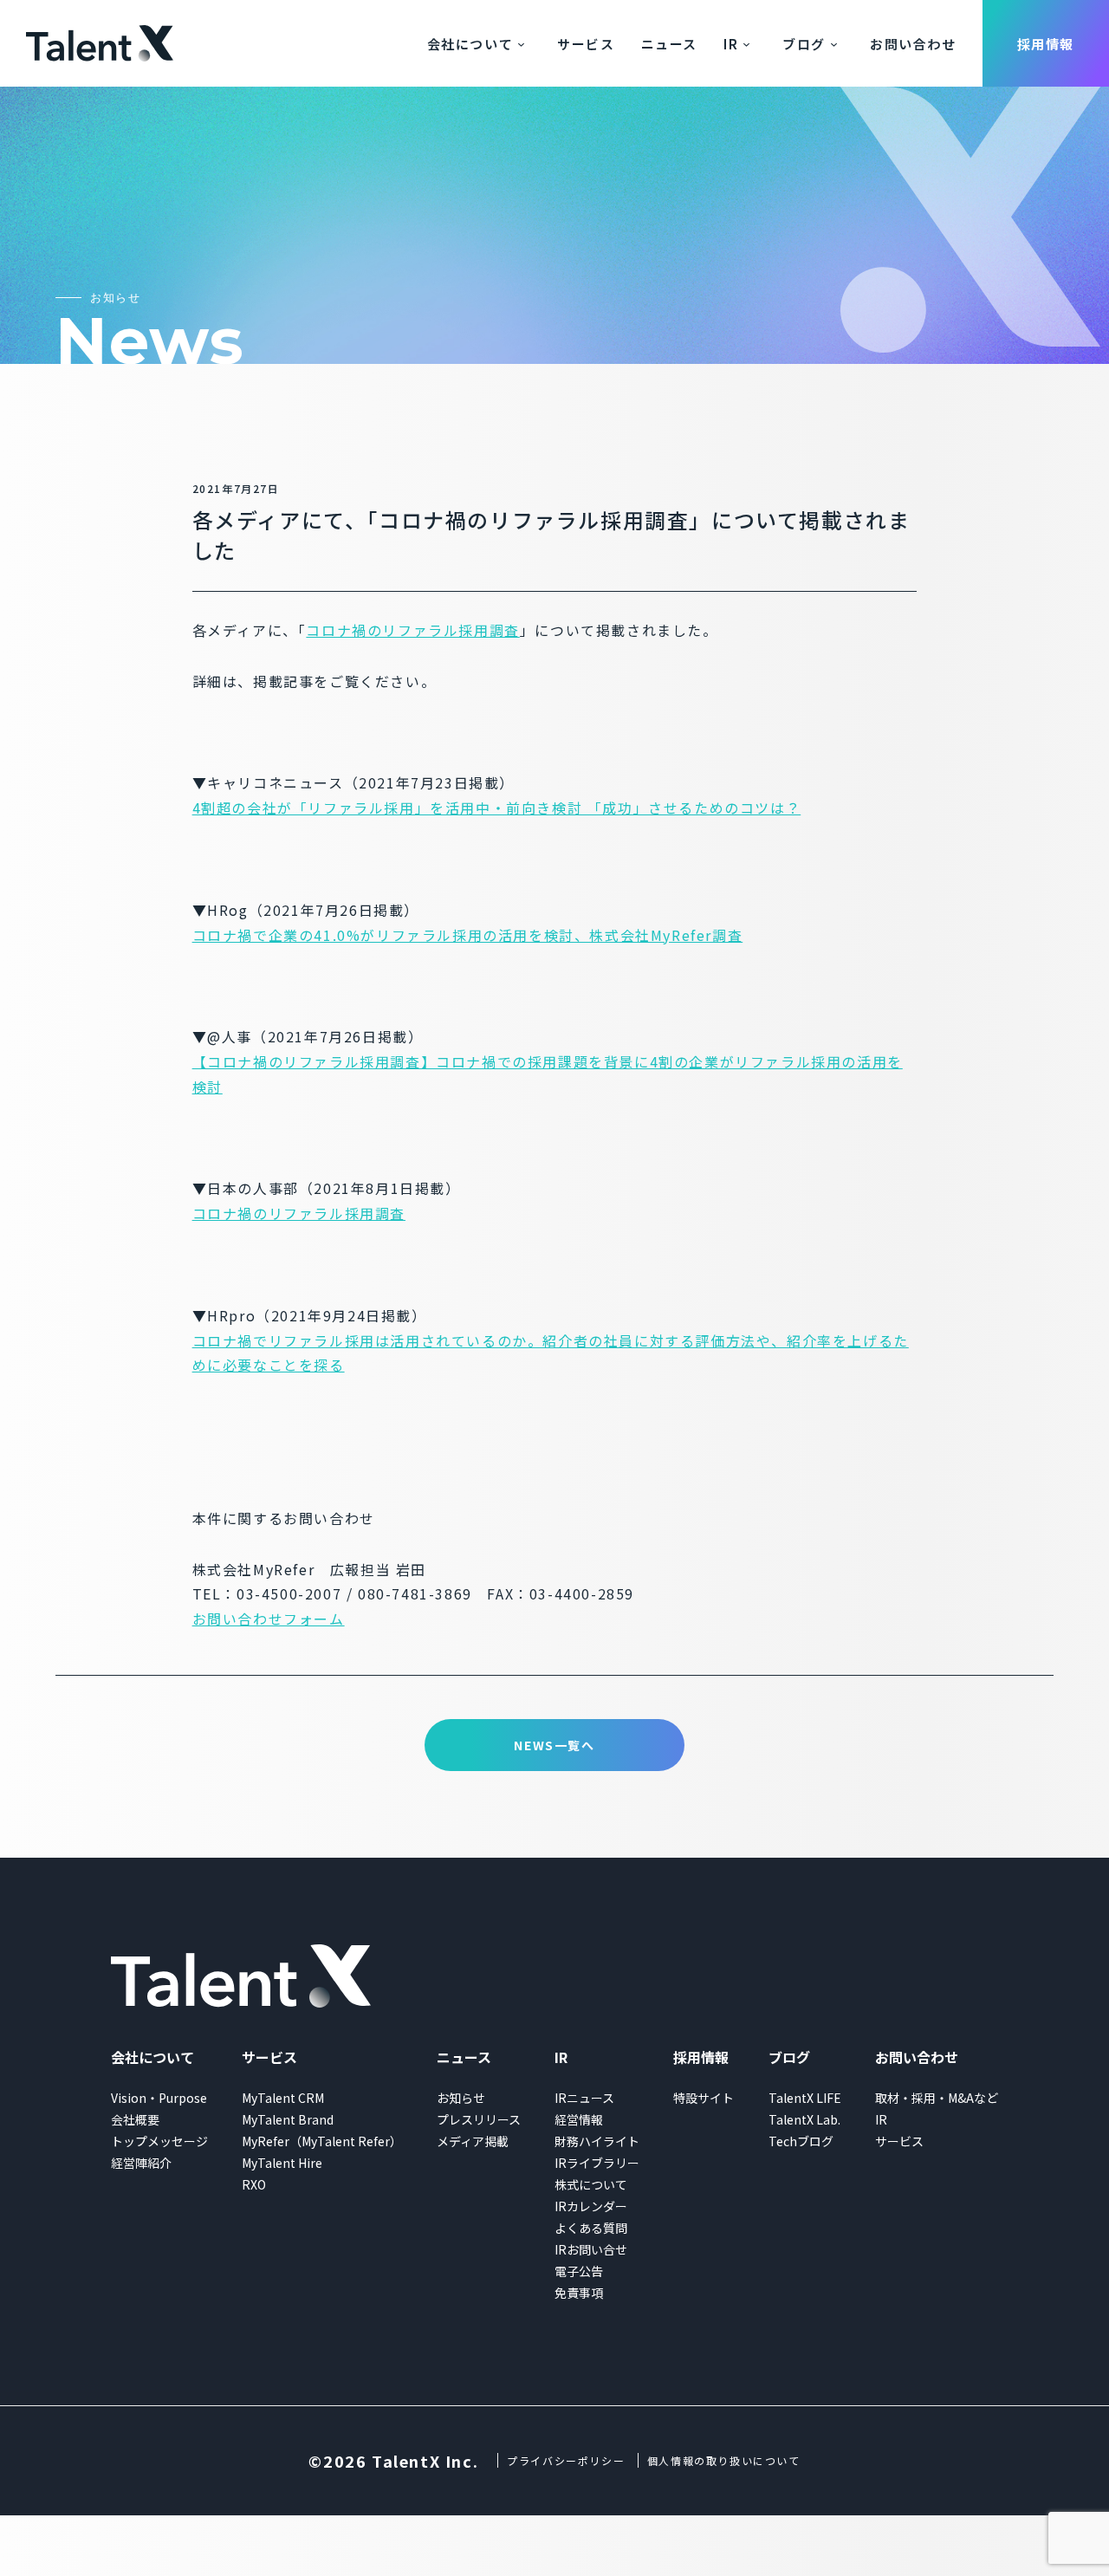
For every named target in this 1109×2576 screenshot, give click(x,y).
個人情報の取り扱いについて (724, 2460)
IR (731, 44)
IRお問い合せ (591, 2249)
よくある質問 (591, 2228)
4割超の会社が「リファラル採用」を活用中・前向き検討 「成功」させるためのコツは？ (497, 808)
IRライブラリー (597, 2163)
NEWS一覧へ (554, 1745)
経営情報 (579, 2119)
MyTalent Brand (288, 2119)
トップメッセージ (159, 2141)
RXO (254, 2184)
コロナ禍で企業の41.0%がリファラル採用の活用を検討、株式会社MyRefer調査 (468, 935)
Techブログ (801, 2141)
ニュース (669, 44)
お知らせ (461, 2098)
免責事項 (579, 2293)
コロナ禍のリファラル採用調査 (412, 630)
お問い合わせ (913, 44)
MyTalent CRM (283, 2098)
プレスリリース (479, 2119)
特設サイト (704, 2098)
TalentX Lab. (804, 2119)
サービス (586, 44)
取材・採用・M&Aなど (937, 2098)
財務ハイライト (597, 2141)
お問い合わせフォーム (269, 1619)
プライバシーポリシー (566, 2460)
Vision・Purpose (159, 2098)
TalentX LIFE (805, 2098)
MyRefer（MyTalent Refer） (322, 2141)
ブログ (804, 44)
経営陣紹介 (141, 2163)
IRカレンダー (591, 2206)
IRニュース (584, 2098)
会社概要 (135, 2119)
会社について (470, 44)
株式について (591, 2184)
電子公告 (579, 2271)
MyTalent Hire (282, 2163)
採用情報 (1046, 44)
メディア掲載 (473, 2141)
